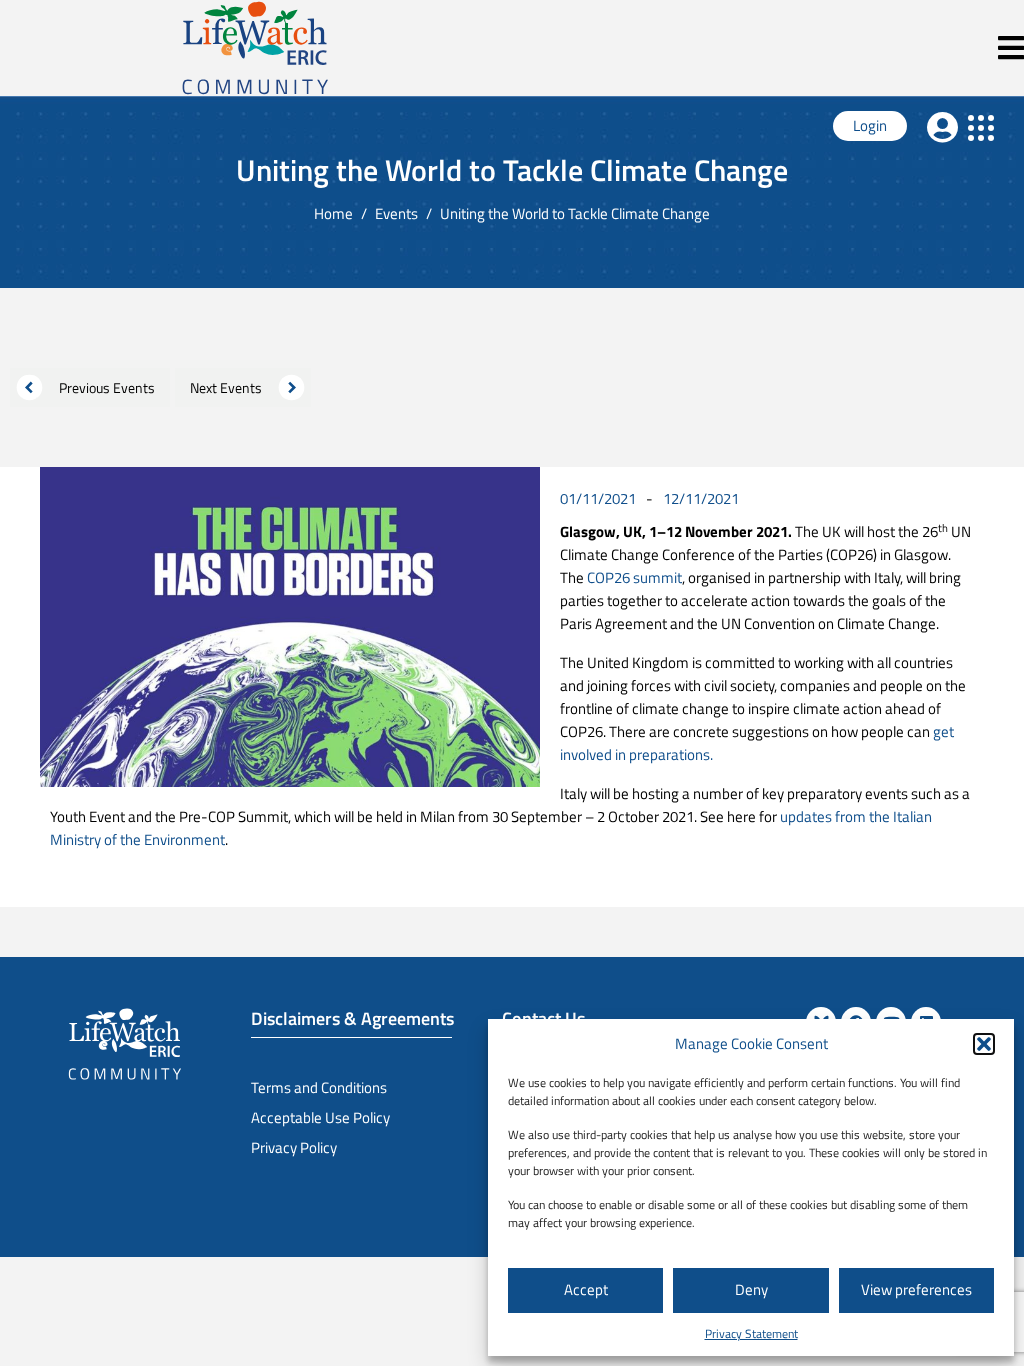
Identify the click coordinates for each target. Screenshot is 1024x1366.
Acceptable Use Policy (320, 1117)
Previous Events (107, 387)
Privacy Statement (751, 1333)
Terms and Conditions (319, 1087)
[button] (984, 1044)
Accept (586, 1289)
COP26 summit (634, 577)
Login (870, 125)
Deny (751, 1289)
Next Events (226, 387)
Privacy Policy (294, 1147)
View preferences (916, 1289)
